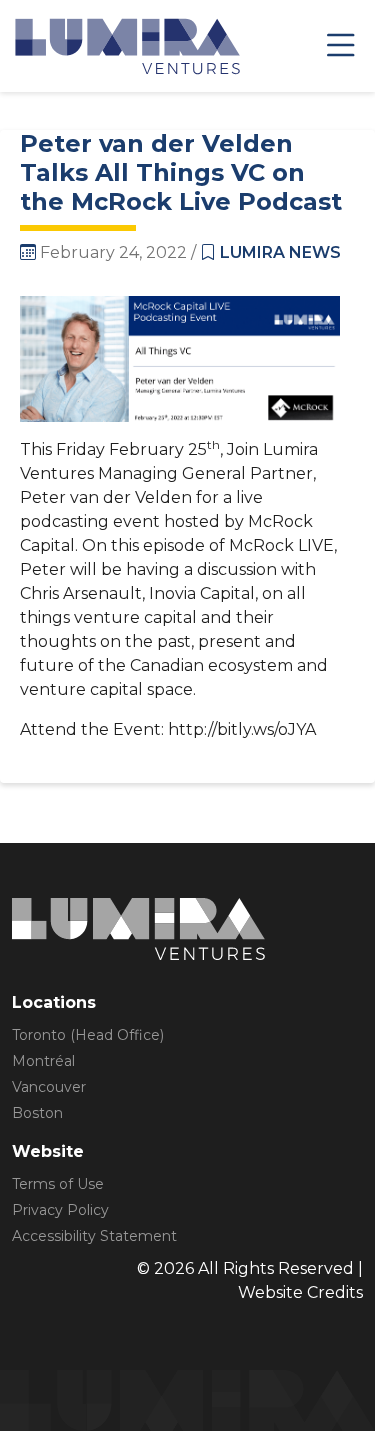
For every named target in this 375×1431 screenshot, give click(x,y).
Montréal (43, 1061)
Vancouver (49, 1087)
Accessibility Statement (94, 1236)
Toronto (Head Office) (88, 1035)
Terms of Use (58, 1184)
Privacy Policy (60, 1210)
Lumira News (280, 252)
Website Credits (300, 1292)
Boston (37, 1113)
